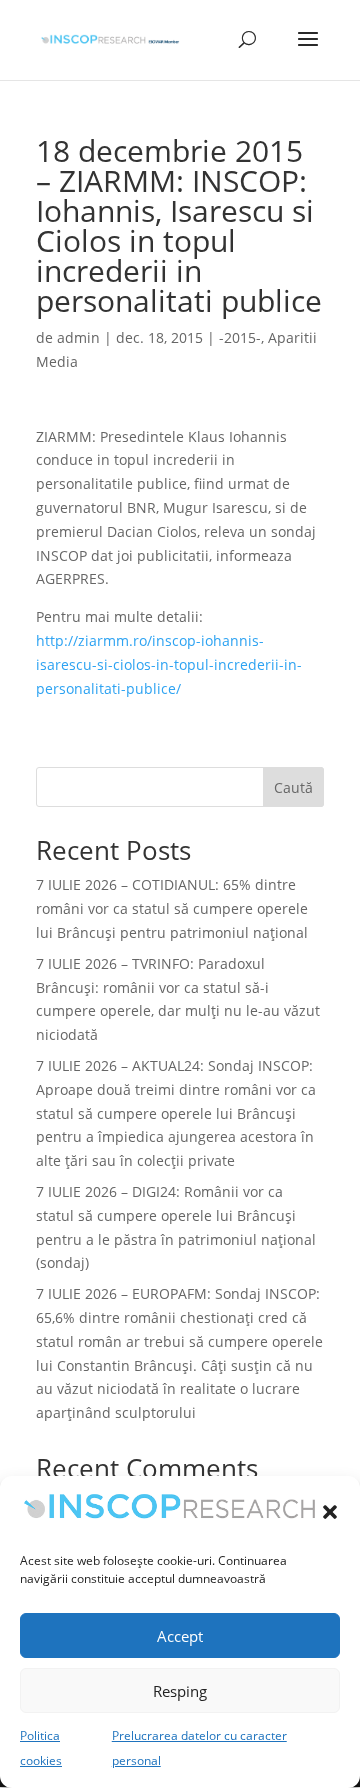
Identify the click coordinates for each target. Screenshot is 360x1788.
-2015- (240, 337)
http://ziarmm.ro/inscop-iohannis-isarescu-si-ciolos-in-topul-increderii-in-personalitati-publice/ (169, 664)
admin (78, 337)
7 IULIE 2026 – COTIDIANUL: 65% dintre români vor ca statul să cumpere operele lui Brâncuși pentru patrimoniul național (172, 908)
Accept (180, 1636)
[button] (330, 1512)
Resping (180, 1691)
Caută (293, 787)
